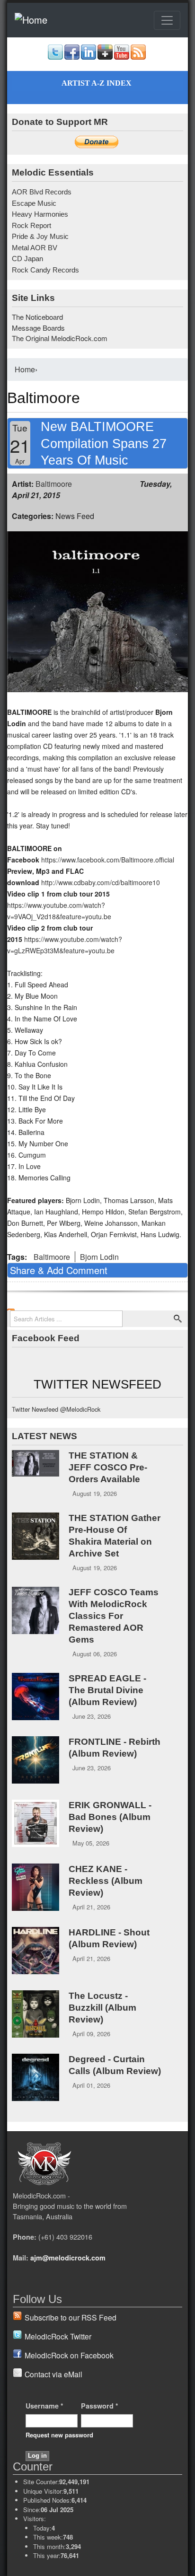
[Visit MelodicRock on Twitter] (55, 57)
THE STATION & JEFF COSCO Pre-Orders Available (108, 1467)
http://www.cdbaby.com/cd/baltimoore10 (101, 882)
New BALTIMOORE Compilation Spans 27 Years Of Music (104, 443)
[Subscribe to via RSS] (138, 57)
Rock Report (31, 225)
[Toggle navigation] (167, 20)
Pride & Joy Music (40, 236)
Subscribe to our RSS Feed (71, 2317)
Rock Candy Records (45, 270)
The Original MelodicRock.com (60, 338)
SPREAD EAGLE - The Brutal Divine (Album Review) (107, 1690)
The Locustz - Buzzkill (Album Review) (102, 2008)
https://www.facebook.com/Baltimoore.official (108, 860)
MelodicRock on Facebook (69, 2355)
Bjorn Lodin (99, 1257)
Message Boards (38, 328)
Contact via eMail (53, 2374)
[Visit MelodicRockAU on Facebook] (72, 57)
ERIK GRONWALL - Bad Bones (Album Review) (110, 1817)
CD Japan (27, 259)
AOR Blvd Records (42, 192)
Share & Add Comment (59, 1270)
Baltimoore (54, 484)
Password (100, 2406)
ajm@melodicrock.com (68, 2258)
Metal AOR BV (35, 248)
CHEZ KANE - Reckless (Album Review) (106, 1881)
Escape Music (34, 203)
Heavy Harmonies (40, 214)
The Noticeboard (37, 317)
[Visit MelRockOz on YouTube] (122, 57)
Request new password (59, 2435)
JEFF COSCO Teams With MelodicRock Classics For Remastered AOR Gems (114, 1616)
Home (25, 369)
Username (44, 2406)
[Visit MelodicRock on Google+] (105, 57)
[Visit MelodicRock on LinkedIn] (89, 57)
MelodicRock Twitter (58, 2336)
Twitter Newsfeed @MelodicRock (56, 1409)
